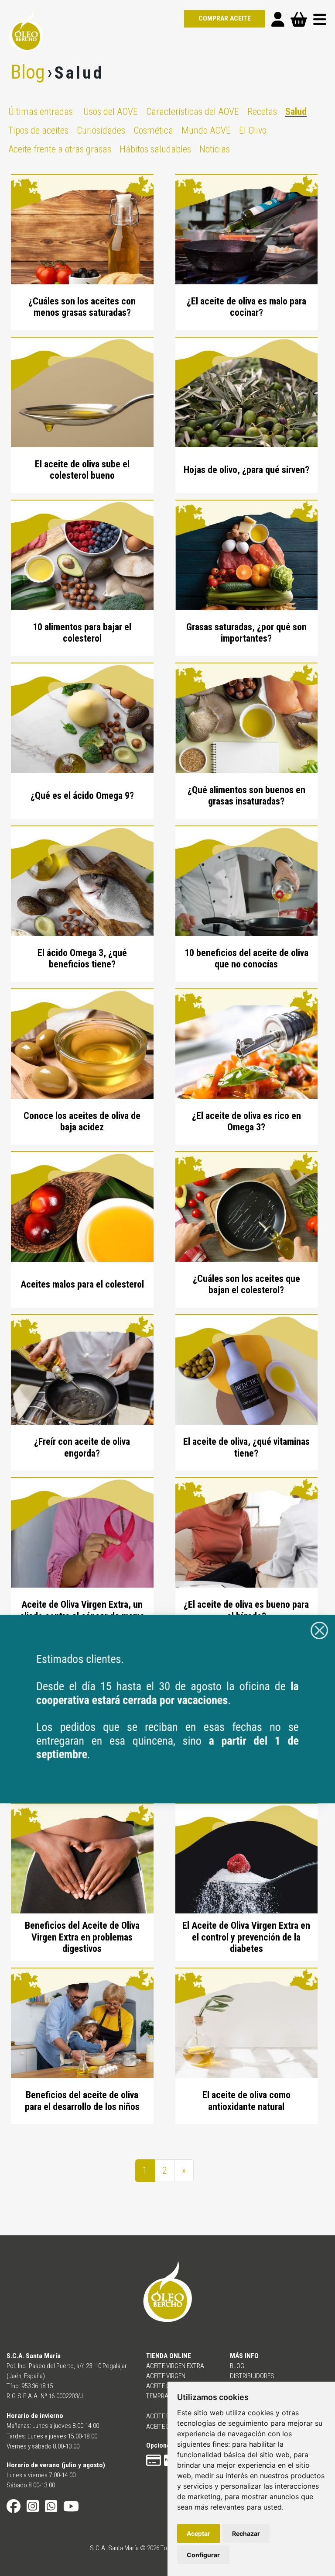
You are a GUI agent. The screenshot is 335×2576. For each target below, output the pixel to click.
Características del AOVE (193, 112)
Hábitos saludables (155, 149)
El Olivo (253, 130)
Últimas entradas (41, 112)
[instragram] (33, 2509)
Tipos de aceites (38, 130)
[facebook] (14, 2509)
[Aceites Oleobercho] (167, 1708)
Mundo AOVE (206, 130)
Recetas (262, 112)
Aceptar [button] (198, 2533)
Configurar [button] (203, 2555)
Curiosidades (101, 130)
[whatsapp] (51, 2509)
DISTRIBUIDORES (252, 2376)
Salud (296, 112)
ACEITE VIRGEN (166, 2376)
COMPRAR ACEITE (225, 18)
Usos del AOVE (111, 112)
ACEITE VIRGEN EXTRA (175, 2366)
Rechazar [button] (246, 2533)
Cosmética (153, 130)
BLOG (237, 2366)
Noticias (215, 149)
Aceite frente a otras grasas (60, 149)
